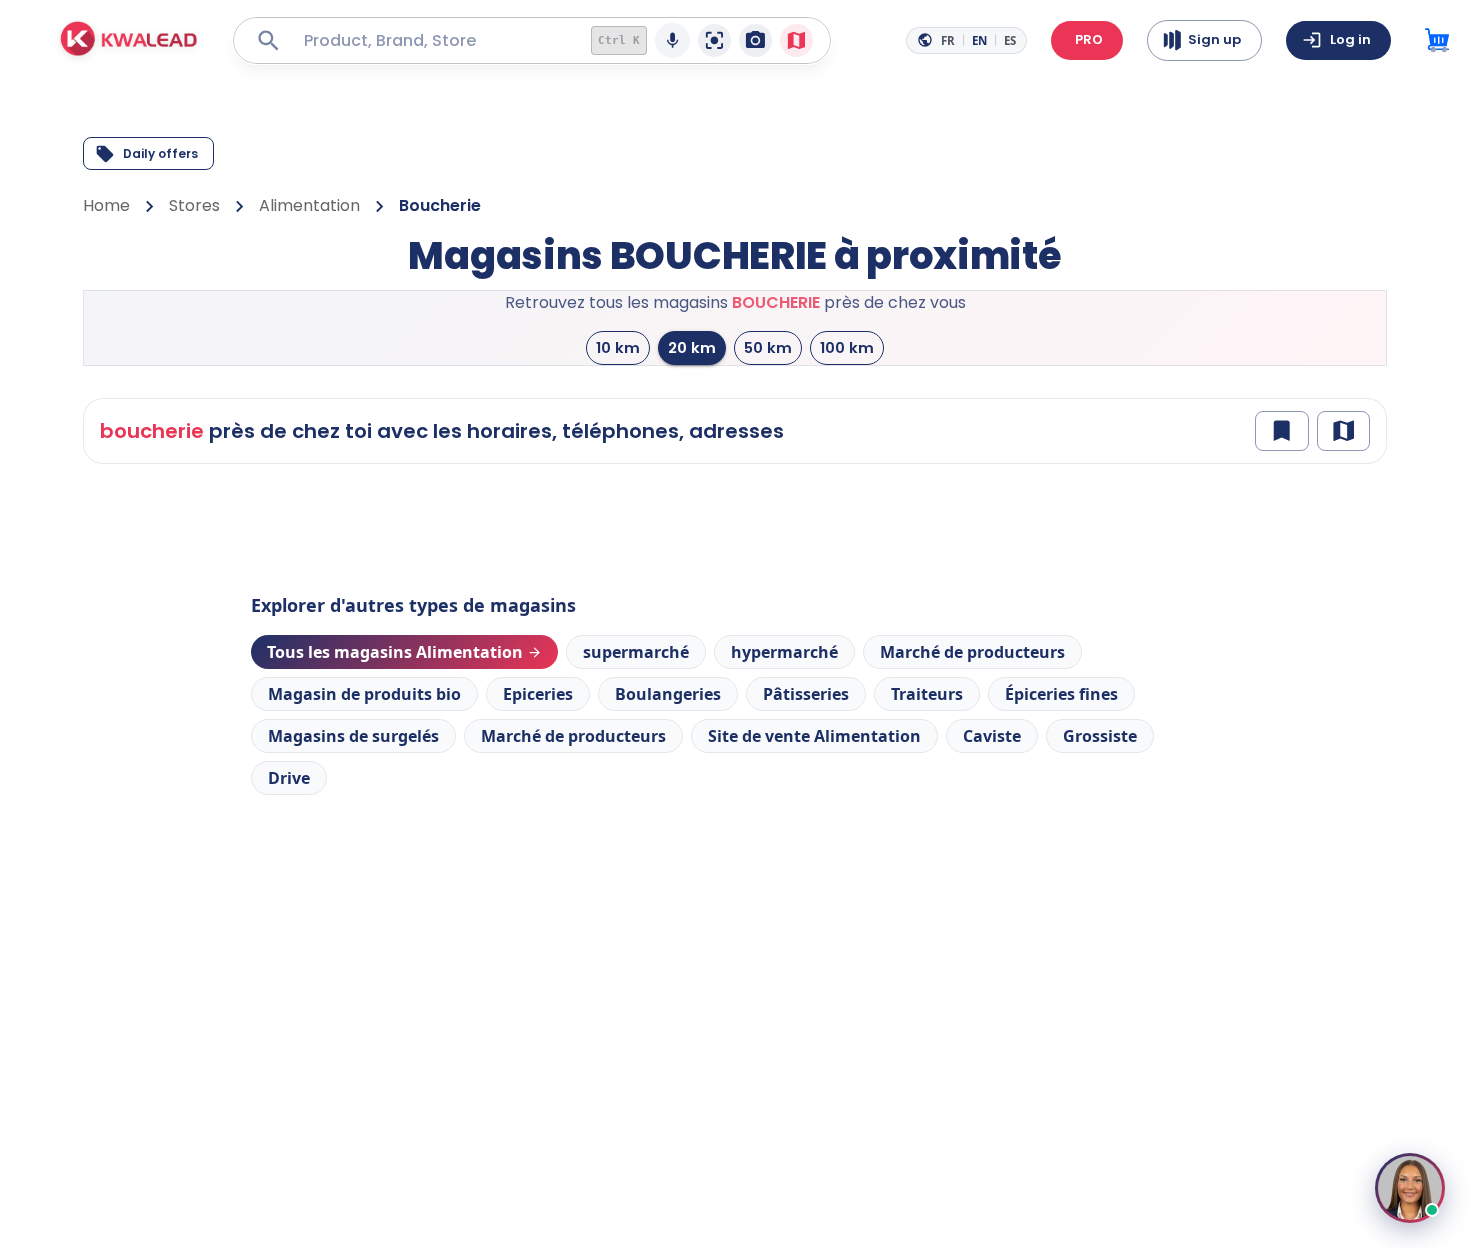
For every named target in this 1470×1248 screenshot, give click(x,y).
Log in (1350, 39)
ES (1010, 40)
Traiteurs (927, 694)
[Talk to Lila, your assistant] (1410, 1188)
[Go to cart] (1437, 41)
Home (106, 205)
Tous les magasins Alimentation (395, 652)
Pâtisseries (806, 694)
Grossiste (1100, 736)
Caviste (992, 736)
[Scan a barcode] (714, 40)
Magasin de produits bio (364, 694)
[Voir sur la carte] (796, 40)
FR (948, 40)
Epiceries (538, 694)
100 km (847, 347)
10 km (618, 347)
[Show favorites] (1281, 430)
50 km (768, 347)
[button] (129, 41)
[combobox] (432, 40)
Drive (289, 778)
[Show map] (1343, 430)
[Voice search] (672, 40)
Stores (194, 205)
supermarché (636, 652)
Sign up (1214, 39)
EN (979, 40)
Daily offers (160, 153)
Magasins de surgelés (353, 736)
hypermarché (784, 652)
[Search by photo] (755, 40)
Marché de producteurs (972, 652)
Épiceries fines (1061, 694)
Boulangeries (668, 694)
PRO (1089, 39)
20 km (692, 347)
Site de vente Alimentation (814, 736)
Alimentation (309, 205)
